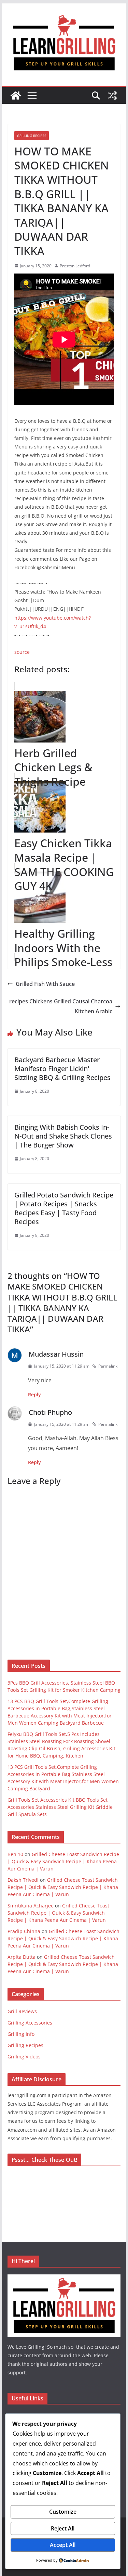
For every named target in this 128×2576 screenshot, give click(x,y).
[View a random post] (112, 96)
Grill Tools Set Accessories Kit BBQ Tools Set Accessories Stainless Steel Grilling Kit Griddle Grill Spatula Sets (60, 1807)
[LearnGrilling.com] (16, 96)
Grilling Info (21, 2034)
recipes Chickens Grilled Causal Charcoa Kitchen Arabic (61, 1006)
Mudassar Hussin (56, 1354)
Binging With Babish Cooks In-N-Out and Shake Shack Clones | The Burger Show (63, 1136)
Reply (34, 1394)
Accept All (63, 2545)
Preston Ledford (75, 266)
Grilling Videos (24, 2057)
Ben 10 (15, 1854)
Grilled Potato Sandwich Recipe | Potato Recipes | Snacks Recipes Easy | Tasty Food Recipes (64, 1208)
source (22, 652)
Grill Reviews (22, 2011)
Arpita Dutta (22, 1957)
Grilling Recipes (32, 136)
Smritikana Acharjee (31, 1906)
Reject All (63, 2528)
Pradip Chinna (24, 1931)
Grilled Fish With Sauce (45, 984)
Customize (63, 2512)
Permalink (108, 1366)
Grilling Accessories (30, 2023)
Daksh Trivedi (23, 1880)
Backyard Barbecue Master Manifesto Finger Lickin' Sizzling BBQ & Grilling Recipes (62, 1069)
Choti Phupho (50, 1412)
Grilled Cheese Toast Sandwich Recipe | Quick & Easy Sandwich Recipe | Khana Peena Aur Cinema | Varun (63, 1861)
